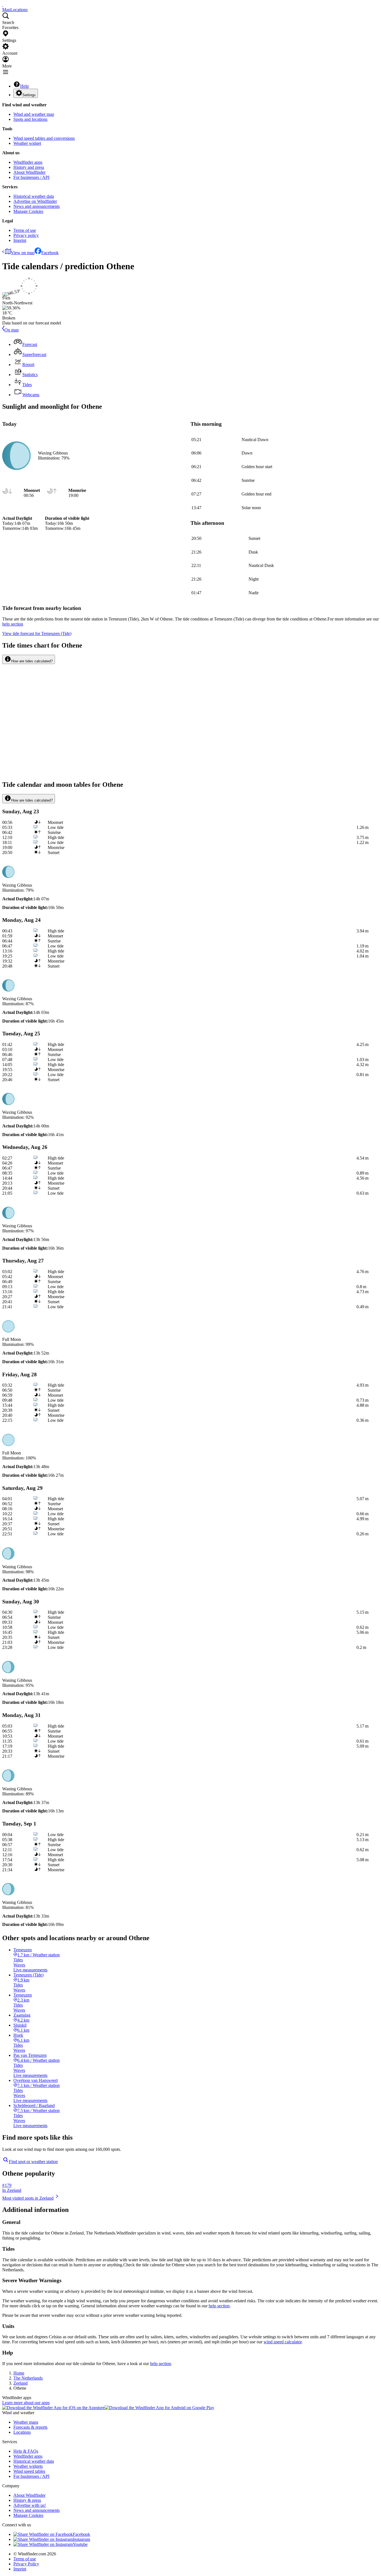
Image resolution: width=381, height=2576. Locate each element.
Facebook (50, 253)
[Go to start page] (3, 5)
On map (12, 330)
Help (24, 86)
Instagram (81, 2539)
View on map (23, 253)
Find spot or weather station (33, 2162)
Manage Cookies (28, 211)
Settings (29, 95)
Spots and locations (30, 119)
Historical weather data (34, 196)
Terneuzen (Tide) (37, 633)
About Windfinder (29, 172)
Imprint (20, 240)
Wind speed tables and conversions (44, 138)
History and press (29, 167)
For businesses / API (31, 177)
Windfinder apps (28, 162)
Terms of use (25, 230)
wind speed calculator (283, 2342)
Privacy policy (26, 235)
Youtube (80, 2544)
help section (219, 2306)
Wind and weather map (34, 114)
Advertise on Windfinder (35, 201)
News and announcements (37, 206)
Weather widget (27, 143)
